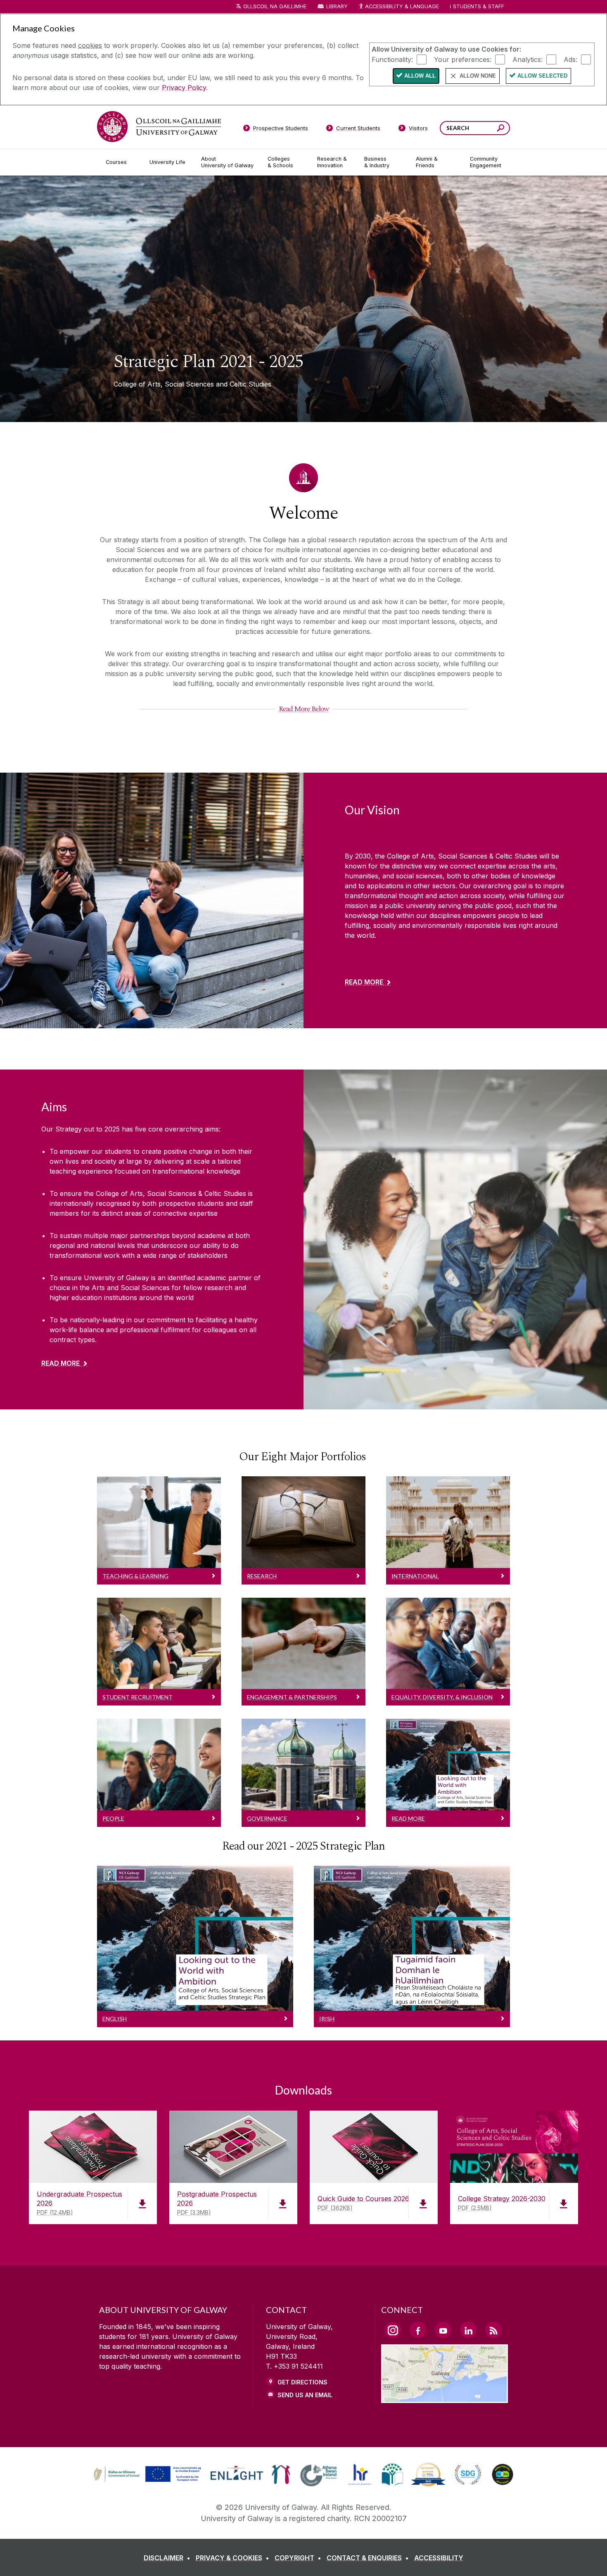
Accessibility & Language (402, 6)
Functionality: (392, 59)
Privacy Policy (184, 88)
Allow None (478, 76)
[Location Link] (445, 2398)
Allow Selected (542, 76)
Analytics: (528, 59)
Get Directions (302, 2382)
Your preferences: (463, 59)
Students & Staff (479, 6)
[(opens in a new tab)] (148, 2481)
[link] (146, 2474)
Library (337, 6)
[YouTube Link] (443, 2330)
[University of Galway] (159, 127)
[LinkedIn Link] (468, 2330)
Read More (364, 982)
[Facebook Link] (418, 2330)
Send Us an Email (305, 2395)
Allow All (420, 76)
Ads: (570, 59)
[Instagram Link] (393, 2330)
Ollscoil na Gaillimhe (275, 6)
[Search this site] (501, 129)
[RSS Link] (493, 2330)
